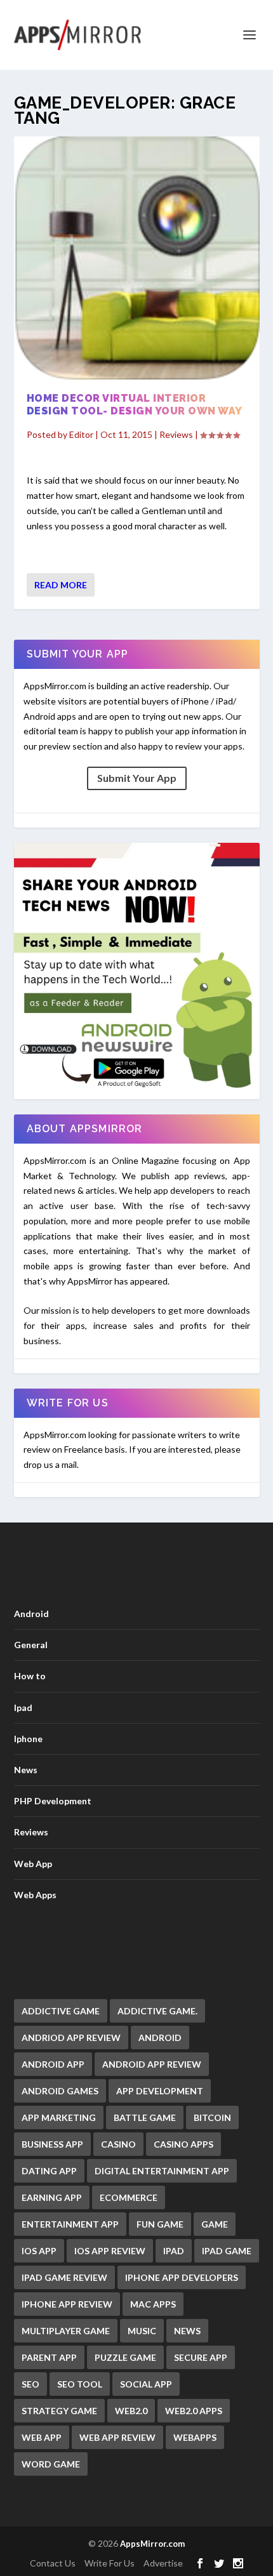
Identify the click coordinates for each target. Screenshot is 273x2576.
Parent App (49, 2357)
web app (42, 2437)
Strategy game (59, 2411)
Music (142, 2331)
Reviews (176, 434)
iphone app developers (182, 2277)
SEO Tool (80, 2384)
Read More (61, 585)
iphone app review (67, 2304)
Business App (52, 2144)
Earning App (52, 2197)
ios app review (110, 2251)
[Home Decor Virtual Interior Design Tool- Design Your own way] (137, 258)
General (31, 1645)
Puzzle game (125, 2357)
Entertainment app (70, 2224)
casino (118, 2144)
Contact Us (53, 2563)
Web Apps (35, 1895)
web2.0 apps (194, 2411)
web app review (117, 2437)
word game (51, 2464)
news (187, 2331)
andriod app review (71, 2038)
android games (60, 2091)
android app (53, 2064)
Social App (146, 2384)
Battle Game (145, 2117)
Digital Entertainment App (162, 2171)
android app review (152, 2064)
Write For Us (110, 2563)
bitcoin (212, 2117)
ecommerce (129, 2197)
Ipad (23, 1707)
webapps (195, 2437)
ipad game (227, 2251)
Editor (81, 434)
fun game (160, 2224)
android (160, 2038)
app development (160, 2091)
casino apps (183, 2144)
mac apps (153, 2304)
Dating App (49, 2171)
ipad (174, 2251)
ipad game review (64, 2277)
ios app (39, 2251)
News (26, 1770)
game (215, 2224)
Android (31, 1614)
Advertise (163, 2563)
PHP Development (53, 1801)
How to (30, 1676)
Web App (33, 1864)
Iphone (28, 1739)
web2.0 (131, 2411)
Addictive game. (157, 2011)
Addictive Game (61, 2011)
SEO (30, 2384)
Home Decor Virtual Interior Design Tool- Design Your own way (135, 405)
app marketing (59, 2117)
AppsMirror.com (152, 2544)
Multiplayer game (66, 2331)
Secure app (201, 2357)
